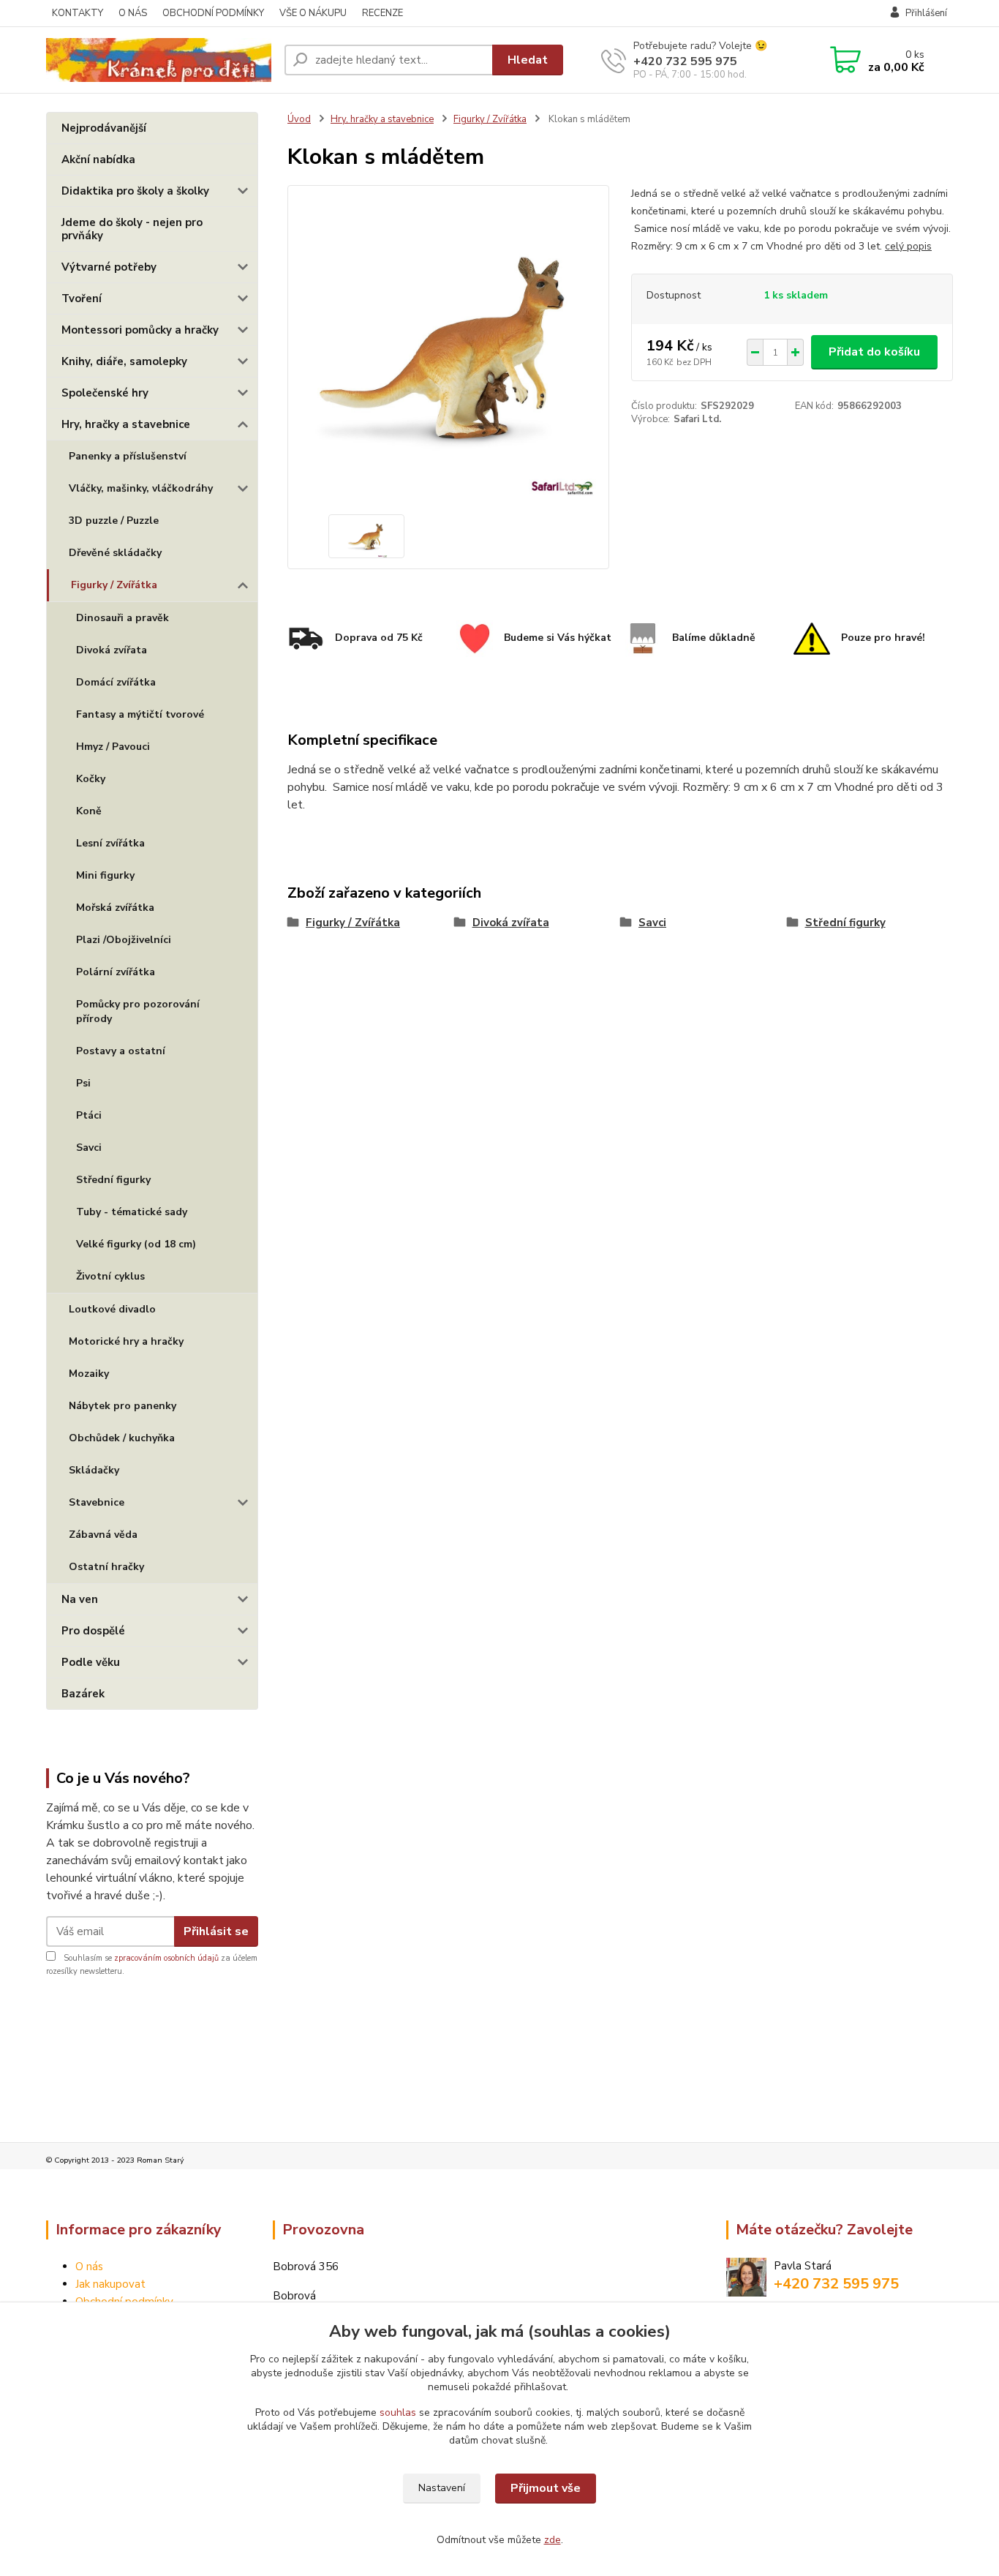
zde (553, 2540)
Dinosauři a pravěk (122, 618)
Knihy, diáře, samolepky (124, 361)
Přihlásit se (216, 1931)
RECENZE (382, 13)
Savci (89, 1148)
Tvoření (82, 298)
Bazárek (83, 1694)
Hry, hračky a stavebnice (126, 424)
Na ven (80, 1599)
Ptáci (89, 1115)
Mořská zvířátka (115, 908)
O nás (89, 2267)
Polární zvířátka (116, 972)
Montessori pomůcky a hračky (140, 330)
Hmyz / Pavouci (113, 747)
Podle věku (91, 1662)
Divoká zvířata (112, 650)
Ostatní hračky (106, 1567)
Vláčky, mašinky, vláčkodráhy (141, 488)
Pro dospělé (93, 1631)
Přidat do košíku (874, 352)
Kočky (91, 779)
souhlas (398, 2412)
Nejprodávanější (104, 128)
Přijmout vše (546, 2488)
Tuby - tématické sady (132, 1212)
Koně (89, 811)
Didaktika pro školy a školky (135, 191)
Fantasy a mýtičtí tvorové (140, 714)
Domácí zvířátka (116, 682)
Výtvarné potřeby (109, 267)
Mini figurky (105, 875)
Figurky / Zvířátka (114, 585)
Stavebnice (97, 1502)
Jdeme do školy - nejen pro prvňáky (132, 229)
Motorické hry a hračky (126, 1341)
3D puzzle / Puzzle (114, 521)
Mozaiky (89, 1374)
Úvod (299, 119)
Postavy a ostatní (121, 1051)
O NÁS (133, 13)
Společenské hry (105, 393)
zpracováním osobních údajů (166, 1958)
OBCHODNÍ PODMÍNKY (213, 13)
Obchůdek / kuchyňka (122, 1438)
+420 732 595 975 (685, 61)
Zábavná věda (103, 1535)
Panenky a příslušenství (128, 456)
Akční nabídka (98, 159)
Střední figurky (113, 1180)
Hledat (528, 60)
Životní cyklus (110, 1276)
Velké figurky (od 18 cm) (136, 1244)
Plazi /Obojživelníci (124, 940)
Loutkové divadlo (112, 1309)
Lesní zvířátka (110, 843)
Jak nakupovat (110, 2284)
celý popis (908, 246)
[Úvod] (159, 60)
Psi (83, 1083)
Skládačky (94, 1470)
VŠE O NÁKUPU (313, 13)
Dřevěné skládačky (115, 553)
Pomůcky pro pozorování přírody (138, 1011)
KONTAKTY (78, 13)
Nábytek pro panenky (122, 1406)
